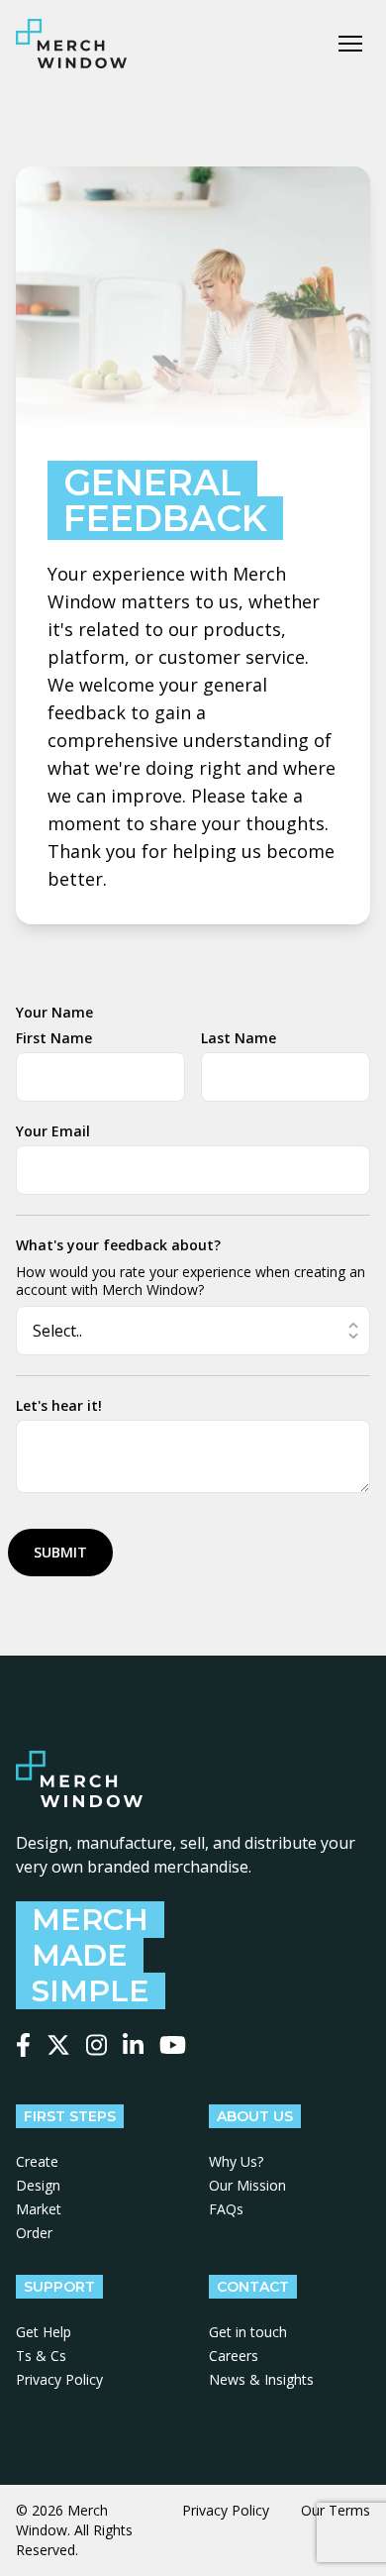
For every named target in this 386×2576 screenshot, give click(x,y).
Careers (234, 2356)
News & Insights (261, 2379)
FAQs (226, 2209)
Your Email (53, 1131)
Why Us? (236, 2161)
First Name (54, 1038)
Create (37, 2161)
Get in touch (248, 2332)
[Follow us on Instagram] (96, 2045)
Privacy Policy (59, 2379)
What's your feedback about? (118, 1245)
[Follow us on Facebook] (23, 2045)
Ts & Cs (41, 2356)
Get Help (44, 2332)
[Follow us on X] (58, 2045)
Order (34, 2233)
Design (38, 2185)
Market (39, 2209)
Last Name (239, 1038)
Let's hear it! (59, 1405)
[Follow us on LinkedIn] (133, 2045)
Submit (60, 1552)
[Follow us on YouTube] (173, 2045)
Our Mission (247, 2185)
